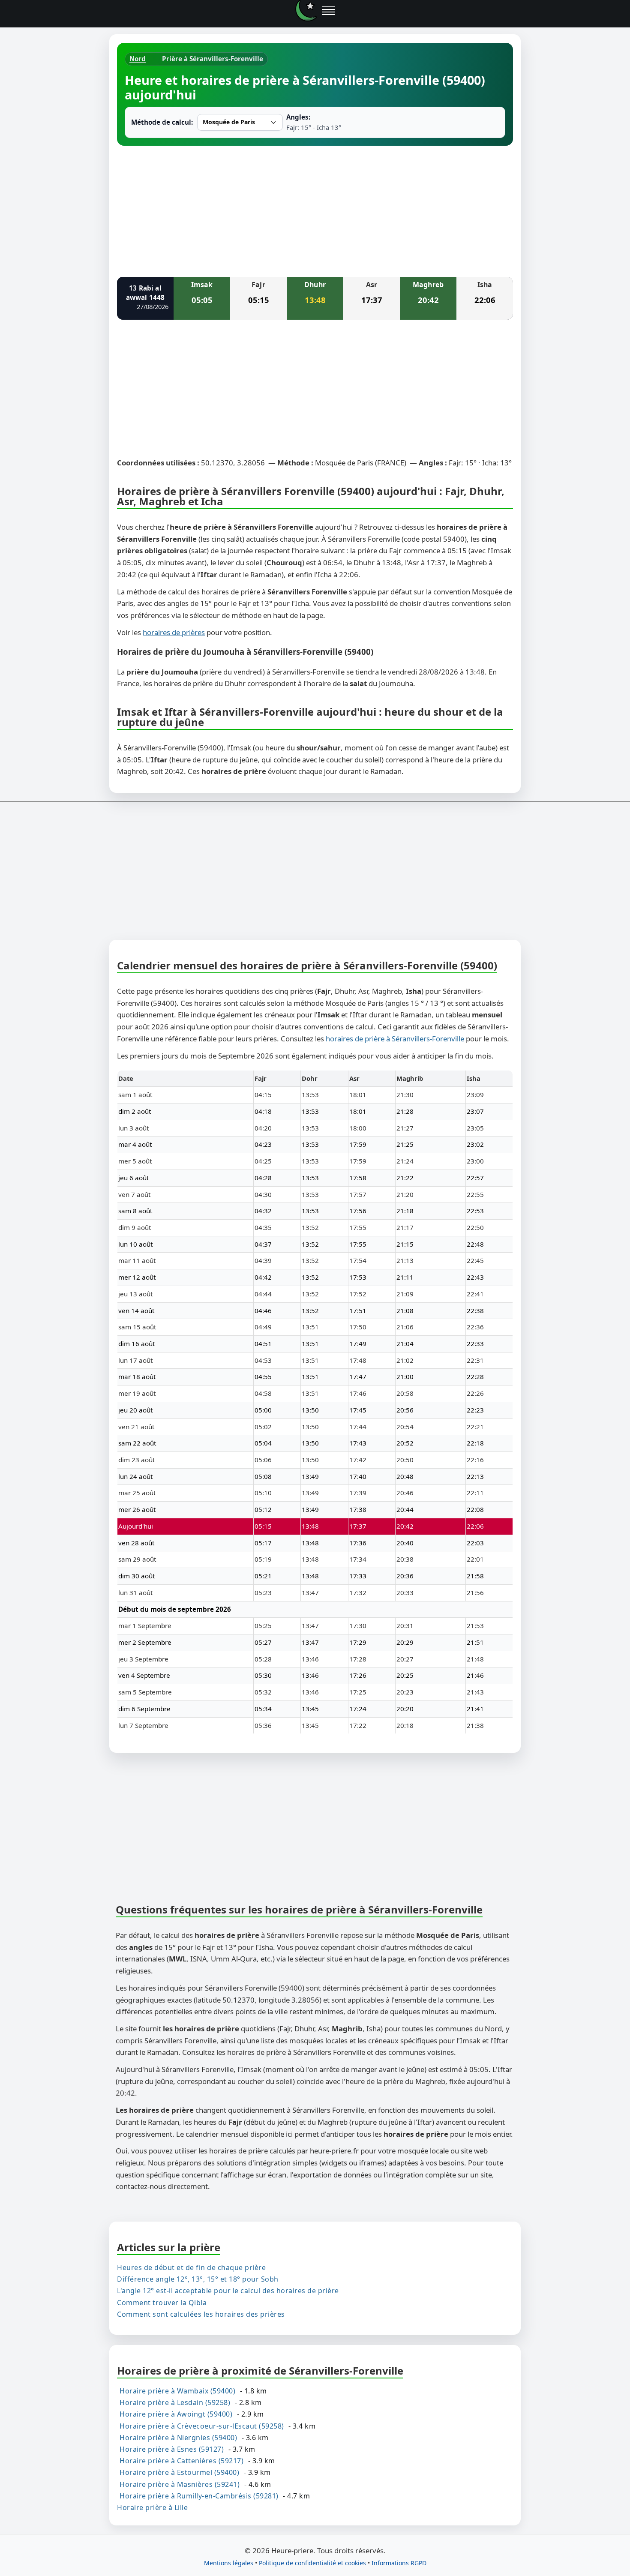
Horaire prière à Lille (152, 2507)
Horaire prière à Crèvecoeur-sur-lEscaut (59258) (202, 2426)
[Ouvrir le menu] (328, 11)
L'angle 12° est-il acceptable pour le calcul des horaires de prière (228, 2291)
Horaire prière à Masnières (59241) (180, 2484)
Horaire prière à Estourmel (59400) (179, 2472)
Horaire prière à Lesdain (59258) (175, 2402)
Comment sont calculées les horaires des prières (201, 2314)
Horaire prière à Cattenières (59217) (181, 2461)
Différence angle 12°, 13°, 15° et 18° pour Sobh (198, 2279)
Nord (138, 59)
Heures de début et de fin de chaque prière (191, 2267)
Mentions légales (229, 2563)
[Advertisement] (315, 210)
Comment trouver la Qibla (162, 2303)
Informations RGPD (399, 2563)
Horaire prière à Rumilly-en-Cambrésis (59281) (199, 2496)
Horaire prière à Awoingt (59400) (176, 2414)
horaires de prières (174, 632)
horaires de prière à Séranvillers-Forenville (395, 1039)
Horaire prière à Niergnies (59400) (178, 2438)
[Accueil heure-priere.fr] (306, 11)
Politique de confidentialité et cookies (312, 2563)
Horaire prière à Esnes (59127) (172, 2449)
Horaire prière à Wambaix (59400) (177, 2391)
